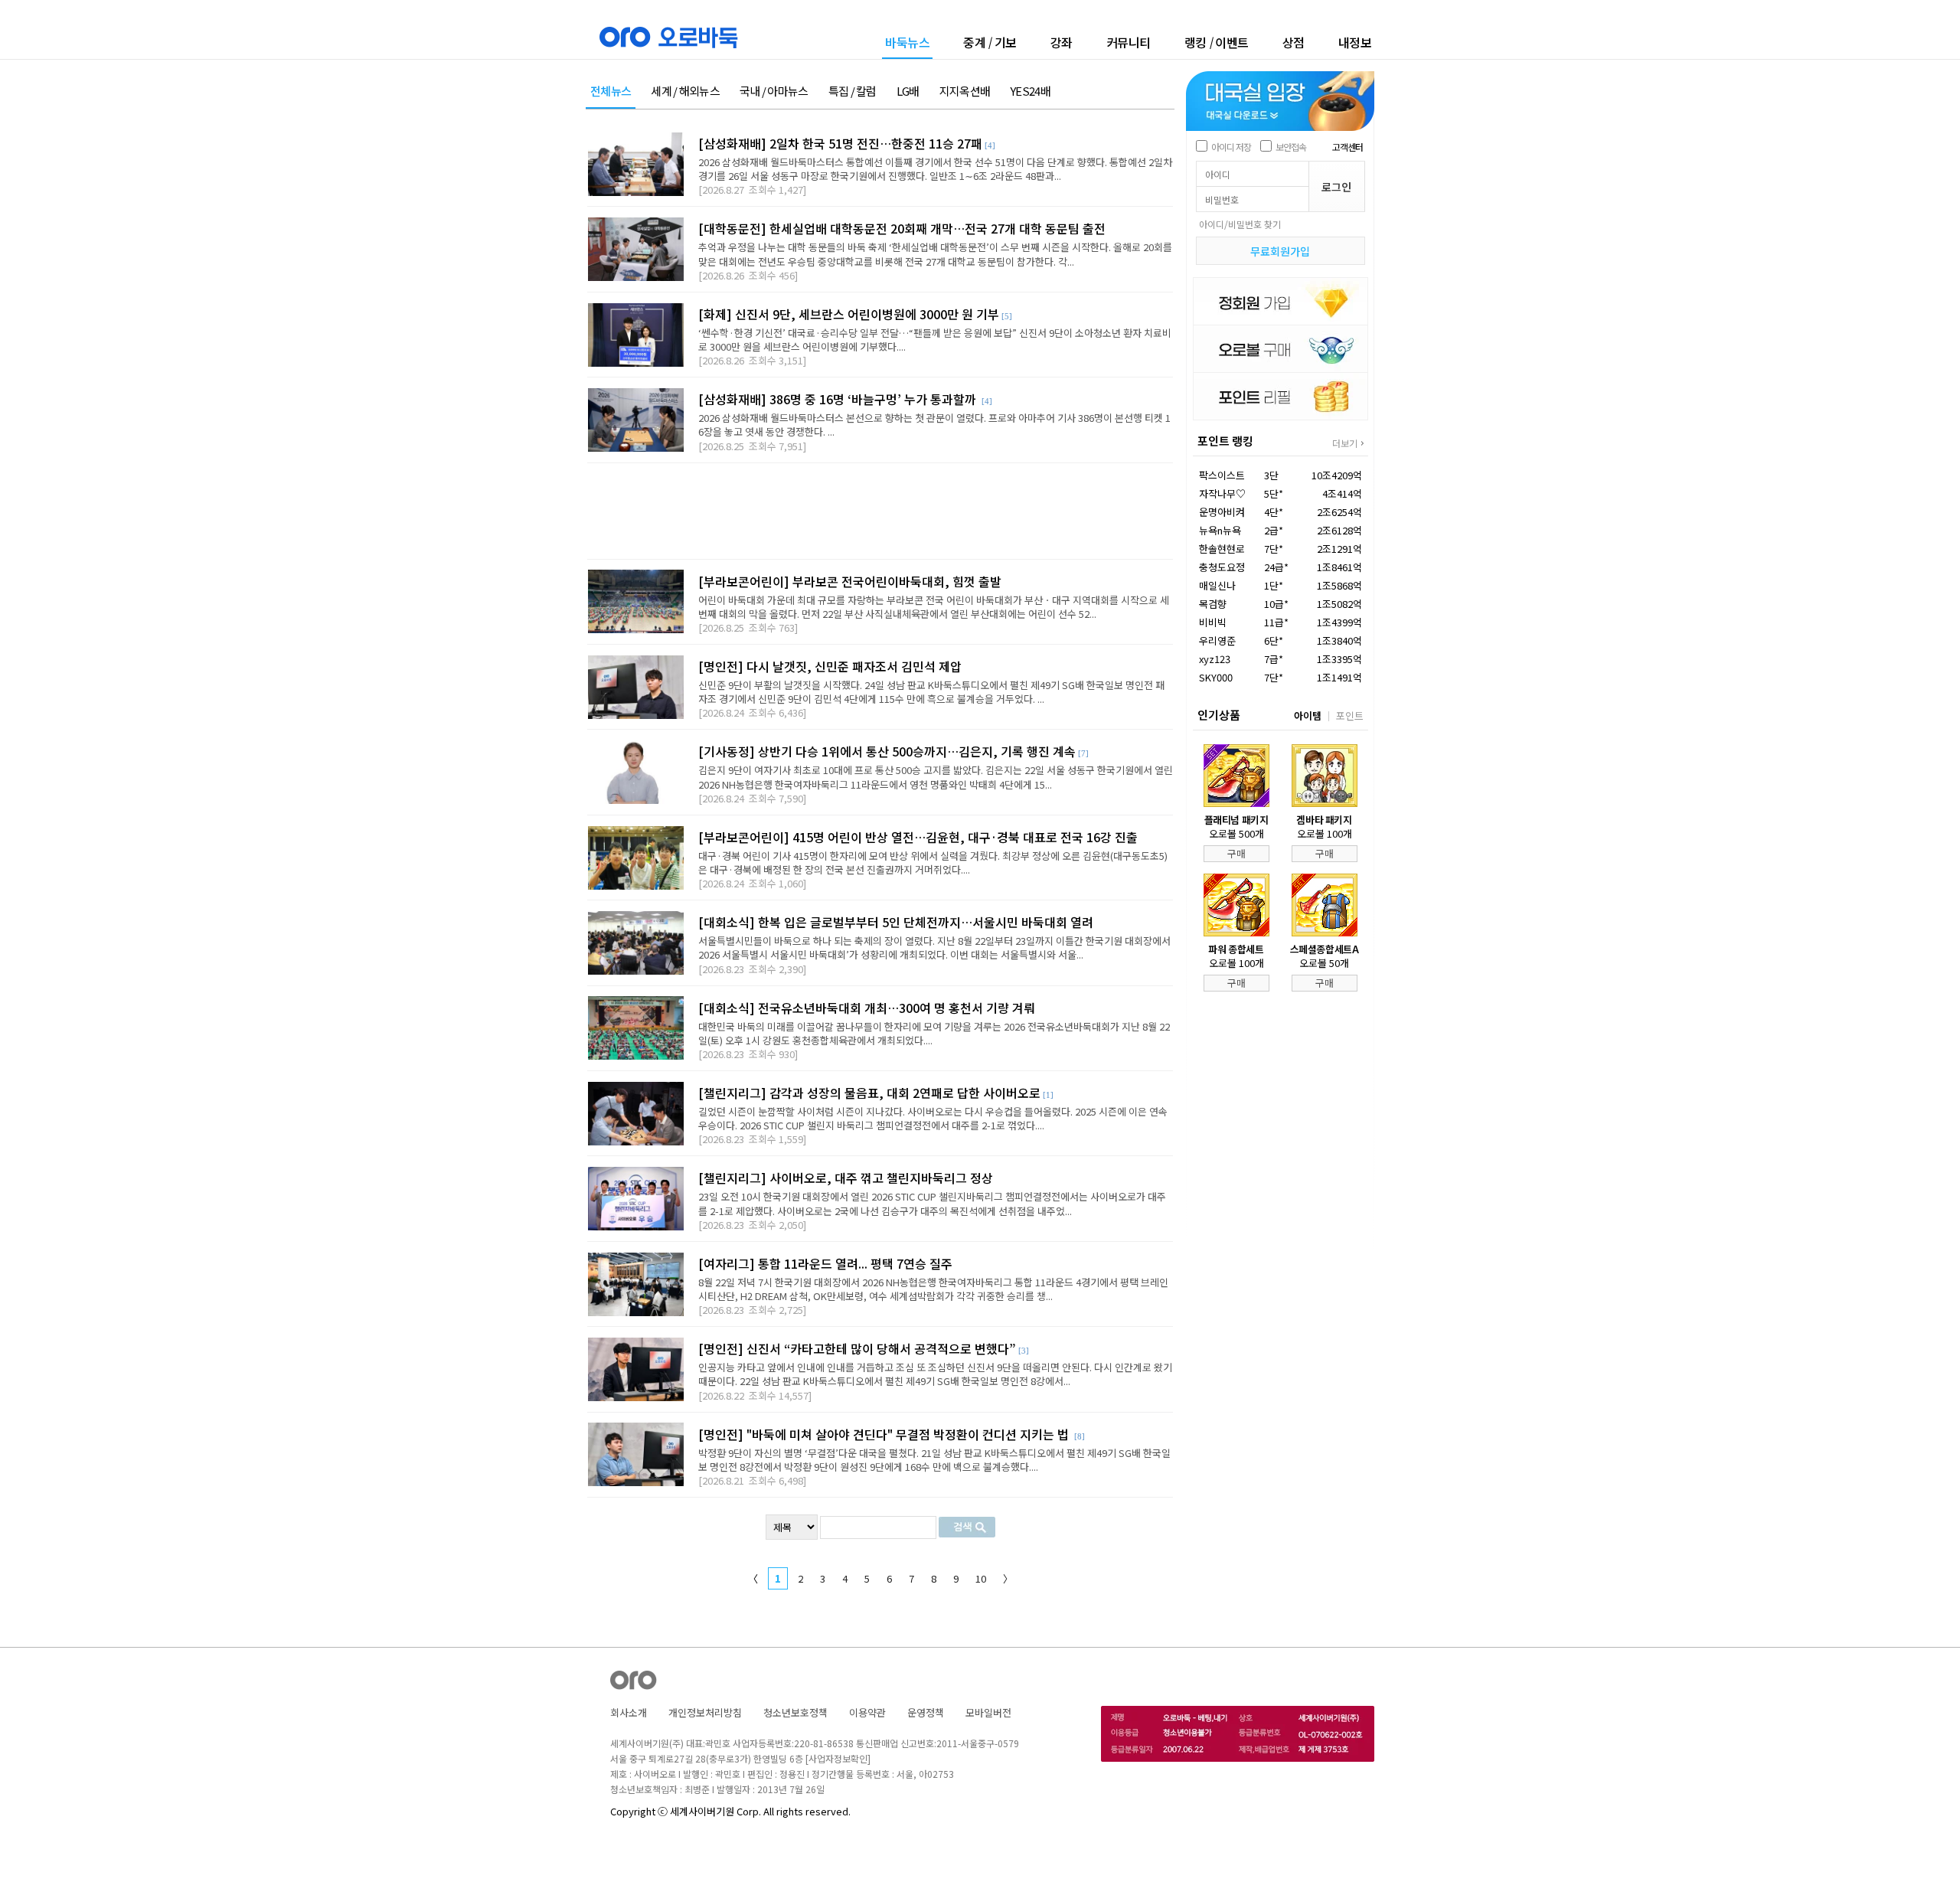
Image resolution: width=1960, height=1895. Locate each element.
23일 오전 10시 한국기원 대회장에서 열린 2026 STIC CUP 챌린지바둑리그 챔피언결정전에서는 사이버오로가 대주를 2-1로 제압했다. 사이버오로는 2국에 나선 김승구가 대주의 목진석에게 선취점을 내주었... (932, 1203)
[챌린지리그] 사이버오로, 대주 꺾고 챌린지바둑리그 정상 (846, 1178)
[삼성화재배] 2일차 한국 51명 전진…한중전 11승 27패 (840, 143)
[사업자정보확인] (838, 1758)
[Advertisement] (880, 511)
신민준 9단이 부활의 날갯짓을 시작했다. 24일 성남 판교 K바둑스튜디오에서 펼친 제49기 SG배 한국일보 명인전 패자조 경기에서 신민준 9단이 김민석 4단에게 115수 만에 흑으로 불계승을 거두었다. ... (931, 692)
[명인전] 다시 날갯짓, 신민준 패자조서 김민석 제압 (830, 666)
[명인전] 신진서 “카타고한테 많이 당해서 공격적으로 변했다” (857, 1348)
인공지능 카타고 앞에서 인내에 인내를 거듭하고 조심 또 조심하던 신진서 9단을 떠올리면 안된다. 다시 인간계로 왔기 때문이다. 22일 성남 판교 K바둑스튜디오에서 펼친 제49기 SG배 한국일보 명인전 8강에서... (935, 1374)
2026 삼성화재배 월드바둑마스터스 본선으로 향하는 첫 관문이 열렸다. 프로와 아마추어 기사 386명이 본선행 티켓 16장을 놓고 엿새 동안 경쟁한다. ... (934, 425)
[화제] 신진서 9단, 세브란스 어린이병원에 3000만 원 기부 (849, 314)
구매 (1236, 853)
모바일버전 (988, 1712)
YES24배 (1030, 91)
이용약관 (867, 1712)
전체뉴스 (611, 91)
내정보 (1355, 42)
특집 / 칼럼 (853, 91)
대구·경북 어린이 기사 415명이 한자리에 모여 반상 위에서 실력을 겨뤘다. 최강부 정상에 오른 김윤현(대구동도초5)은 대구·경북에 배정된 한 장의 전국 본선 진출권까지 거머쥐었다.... (933, 863)
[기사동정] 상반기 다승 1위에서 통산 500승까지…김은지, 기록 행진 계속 (887, 751)
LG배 (908, 91)
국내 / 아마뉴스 (774, 91)
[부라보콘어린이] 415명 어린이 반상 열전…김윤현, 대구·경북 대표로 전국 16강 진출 (918, 837)
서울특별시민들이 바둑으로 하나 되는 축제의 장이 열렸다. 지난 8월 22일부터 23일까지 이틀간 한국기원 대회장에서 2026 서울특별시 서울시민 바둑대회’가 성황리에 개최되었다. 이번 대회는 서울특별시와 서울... (934, 947)
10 (981, 1578)
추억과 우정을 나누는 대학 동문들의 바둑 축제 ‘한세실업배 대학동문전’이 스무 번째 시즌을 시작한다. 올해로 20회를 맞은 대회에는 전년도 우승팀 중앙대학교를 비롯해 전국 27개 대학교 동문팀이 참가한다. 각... (935, 254)
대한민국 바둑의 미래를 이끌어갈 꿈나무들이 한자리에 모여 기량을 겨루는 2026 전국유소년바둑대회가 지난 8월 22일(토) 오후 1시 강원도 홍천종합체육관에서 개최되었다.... (934, 1033)
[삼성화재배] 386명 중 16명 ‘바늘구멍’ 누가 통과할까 (839, 399)
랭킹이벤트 (1217, 42)
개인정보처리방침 (705, 1712)
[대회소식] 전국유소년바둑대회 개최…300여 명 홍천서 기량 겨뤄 (867, 1008)
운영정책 (926, 1712)
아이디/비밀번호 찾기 (1240, 224)
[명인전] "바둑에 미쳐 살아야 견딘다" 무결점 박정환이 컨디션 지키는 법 (885, 1434)
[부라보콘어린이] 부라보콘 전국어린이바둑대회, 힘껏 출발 (850, 581)
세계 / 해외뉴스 (685, 91)
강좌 (1062, 42)
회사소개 (629, 1712)
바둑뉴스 (907, 43)
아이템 (1308, 716)
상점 (1294, 42)
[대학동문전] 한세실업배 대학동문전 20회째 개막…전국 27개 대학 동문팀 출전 (902, 228)
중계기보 (990, 42)
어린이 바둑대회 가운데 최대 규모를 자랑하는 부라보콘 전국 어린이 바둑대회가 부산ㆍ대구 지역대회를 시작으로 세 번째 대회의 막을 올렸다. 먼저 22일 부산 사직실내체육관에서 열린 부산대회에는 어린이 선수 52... (934, 607)
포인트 (1350, 716)
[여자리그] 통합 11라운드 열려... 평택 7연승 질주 (825, 1263)
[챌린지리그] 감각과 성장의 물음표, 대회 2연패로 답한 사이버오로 (869, 1093)
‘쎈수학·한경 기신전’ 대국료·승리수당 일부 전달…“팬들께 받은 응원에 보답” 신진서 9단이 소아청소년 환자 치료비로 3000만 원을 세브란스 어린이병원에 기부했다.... (935, 340)
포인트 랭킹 (1225, 441)
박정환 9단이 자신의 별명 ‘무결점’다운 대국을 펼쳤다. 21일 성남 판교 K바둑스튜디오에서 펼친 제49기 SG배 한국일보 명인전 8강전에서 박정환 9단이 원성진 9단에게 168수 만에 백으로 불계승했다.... (934, 1460)
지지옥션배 (965, 91)
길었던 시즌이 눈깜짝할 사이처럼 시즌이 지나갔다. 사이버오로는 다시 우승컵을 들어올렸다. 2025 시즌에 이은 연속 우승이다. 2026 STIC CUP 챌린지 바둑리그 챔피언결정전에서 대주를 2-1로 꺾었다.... (933, 1118)
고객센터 (1347, 147)
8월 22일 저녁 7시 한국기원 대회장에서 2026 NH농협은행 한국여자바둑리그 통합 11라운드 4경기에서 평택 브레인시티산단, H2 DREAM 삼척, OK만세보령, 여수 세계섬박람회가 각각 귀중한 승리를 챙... (933, 1289)
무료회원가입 (1280, 251)
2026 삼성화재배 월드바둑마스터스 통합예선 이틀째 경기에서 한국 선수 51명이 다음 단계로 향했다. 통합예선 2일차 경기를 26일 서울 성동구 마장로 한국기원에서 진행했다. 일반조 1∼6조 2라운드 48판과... (935, 169)
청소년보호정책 (795, 1712)
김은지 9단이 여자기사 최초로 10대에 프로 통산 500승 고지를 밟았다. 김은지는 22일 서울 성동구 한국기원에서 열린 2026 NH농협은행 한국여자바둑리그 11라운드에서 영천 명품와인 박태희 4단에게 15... (936, 777)
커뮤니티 (1129, 42)
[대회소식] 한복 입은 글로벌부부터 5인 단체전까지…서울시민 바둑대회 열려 (896, 922)
